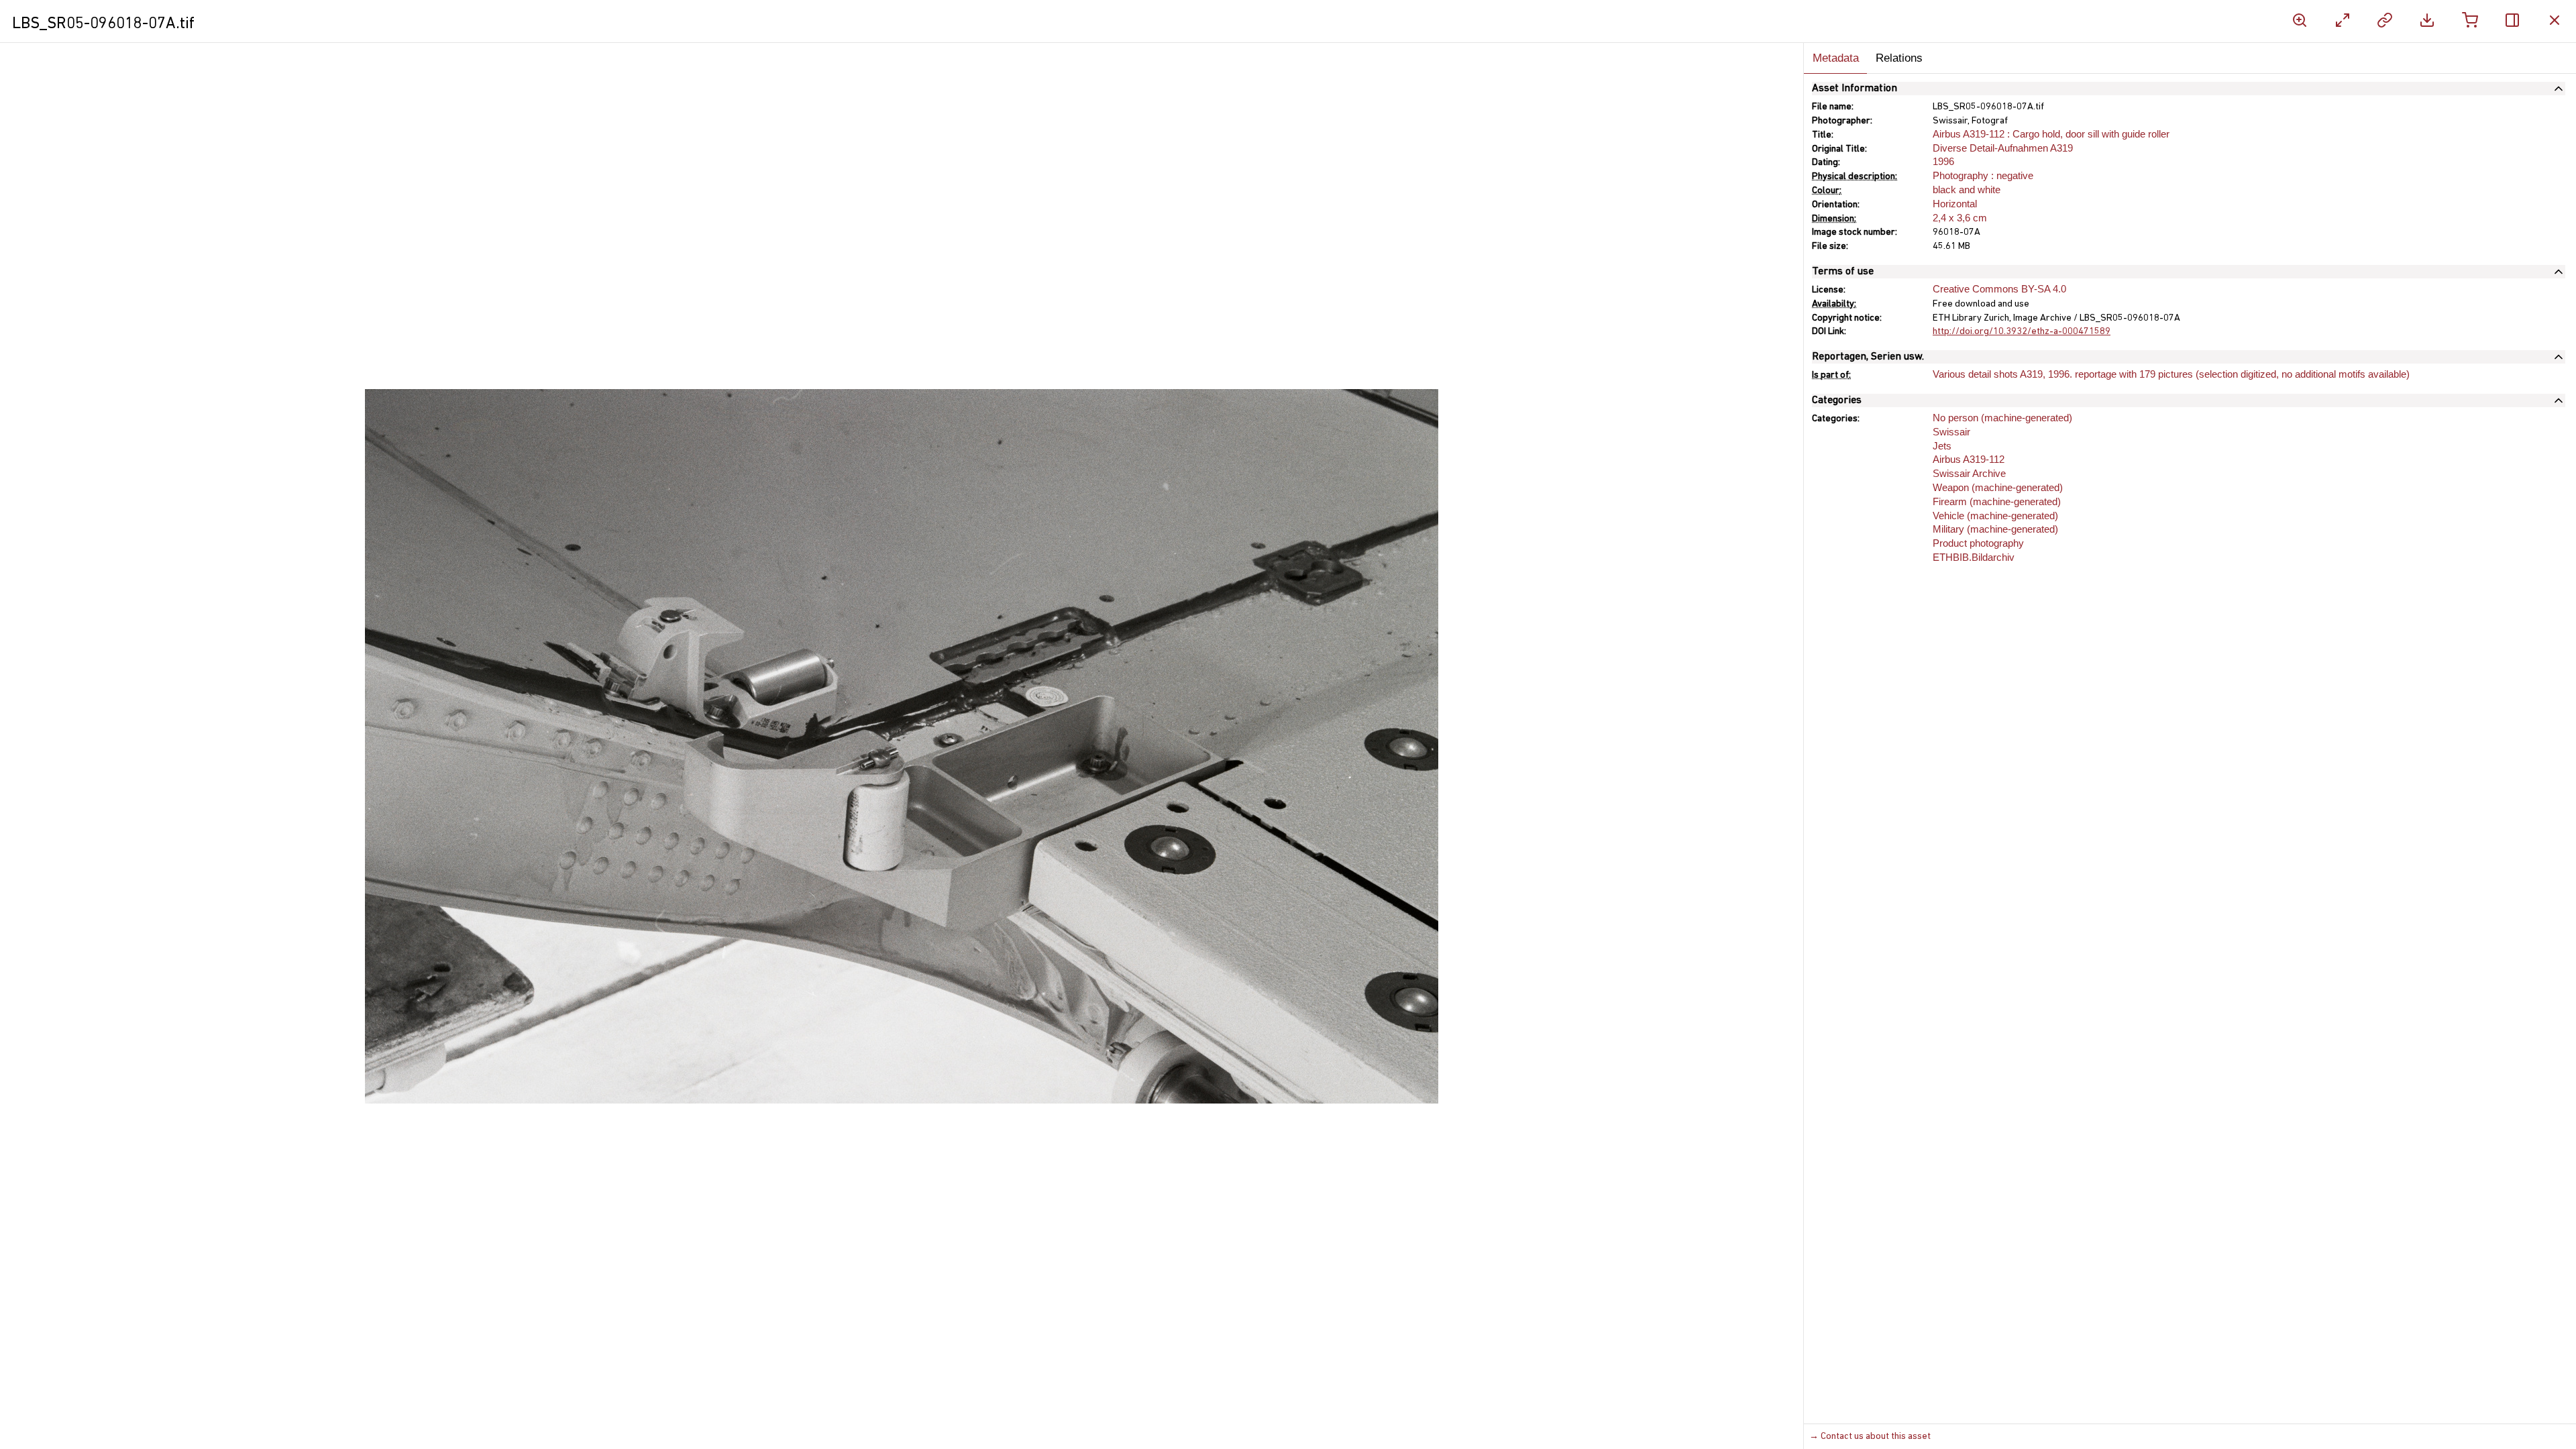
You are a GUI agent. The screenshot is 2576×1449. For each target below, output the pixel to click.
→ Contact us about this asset (1870, 1437)
